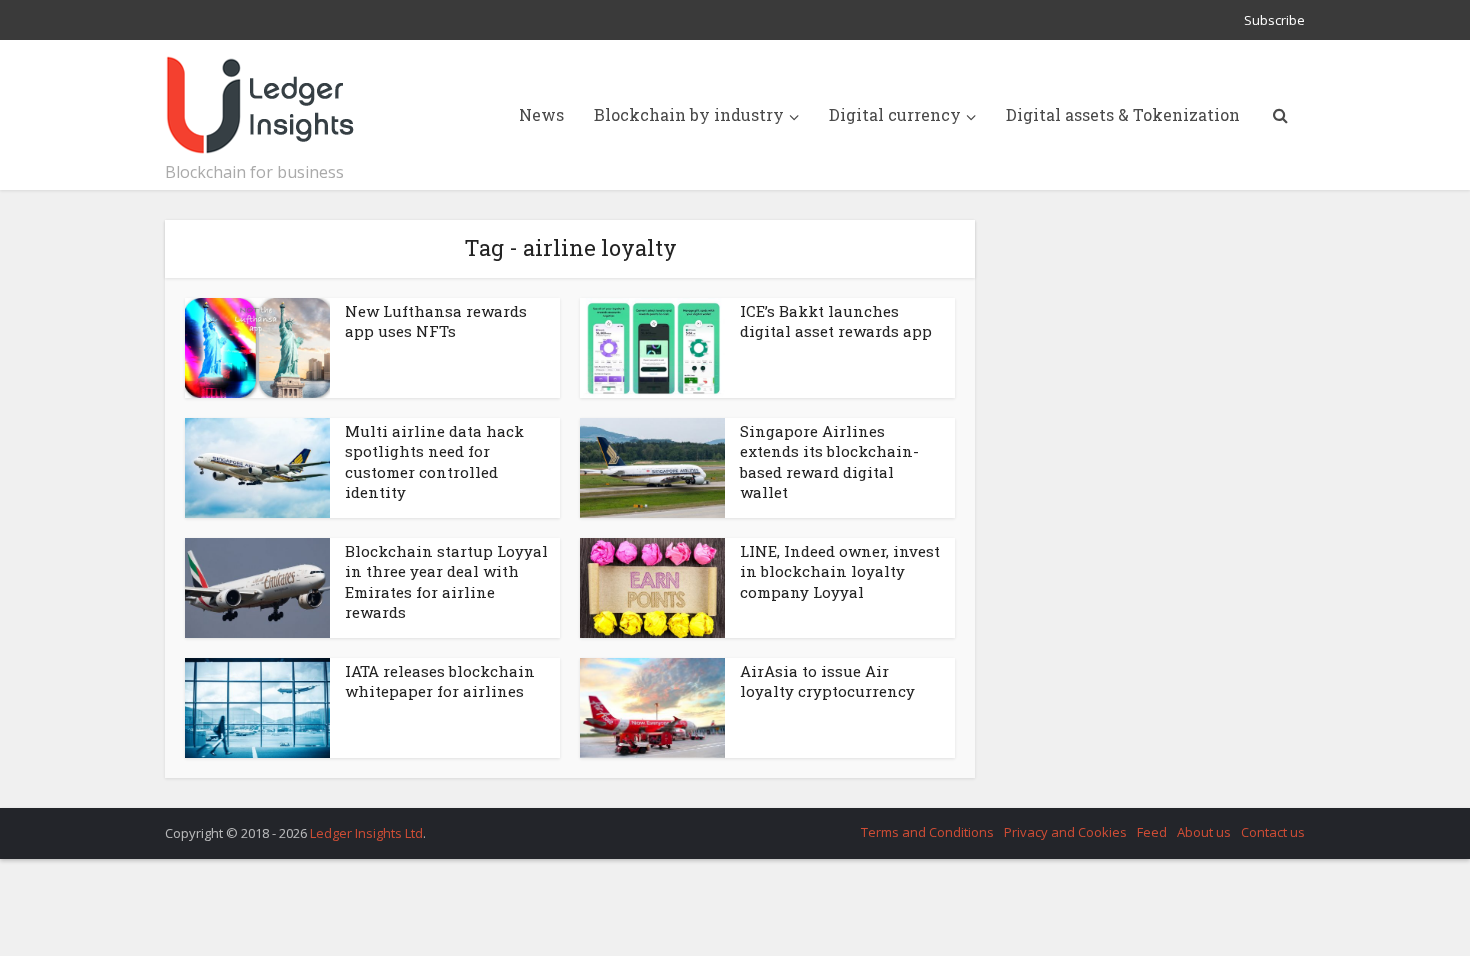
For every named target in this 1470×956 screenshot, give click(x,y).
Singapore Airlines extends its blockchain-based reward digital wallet (829, 461)
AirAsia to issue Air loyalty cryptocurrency (827, 681)
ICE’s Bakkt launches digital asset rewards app (836, 321)
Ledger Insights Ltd (366, 833)
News (541, 114)
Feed (1152, 832)
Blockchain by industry (689, 114)
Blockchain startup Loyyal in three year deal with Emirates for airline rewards (446, 581)
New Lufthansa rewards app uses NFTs (436, 321)
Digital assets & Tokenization (1123, 114)
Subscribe (1274, 20)
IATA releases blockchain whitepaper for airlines (440, 681)
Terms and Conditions (927, 832)
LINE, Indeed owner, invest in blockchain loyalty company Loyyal (840, 571)
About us (1204, 832)
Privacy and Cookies (1065, 832)
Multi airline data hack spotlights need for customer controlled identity (434, 461)
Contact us (1273, 832)
